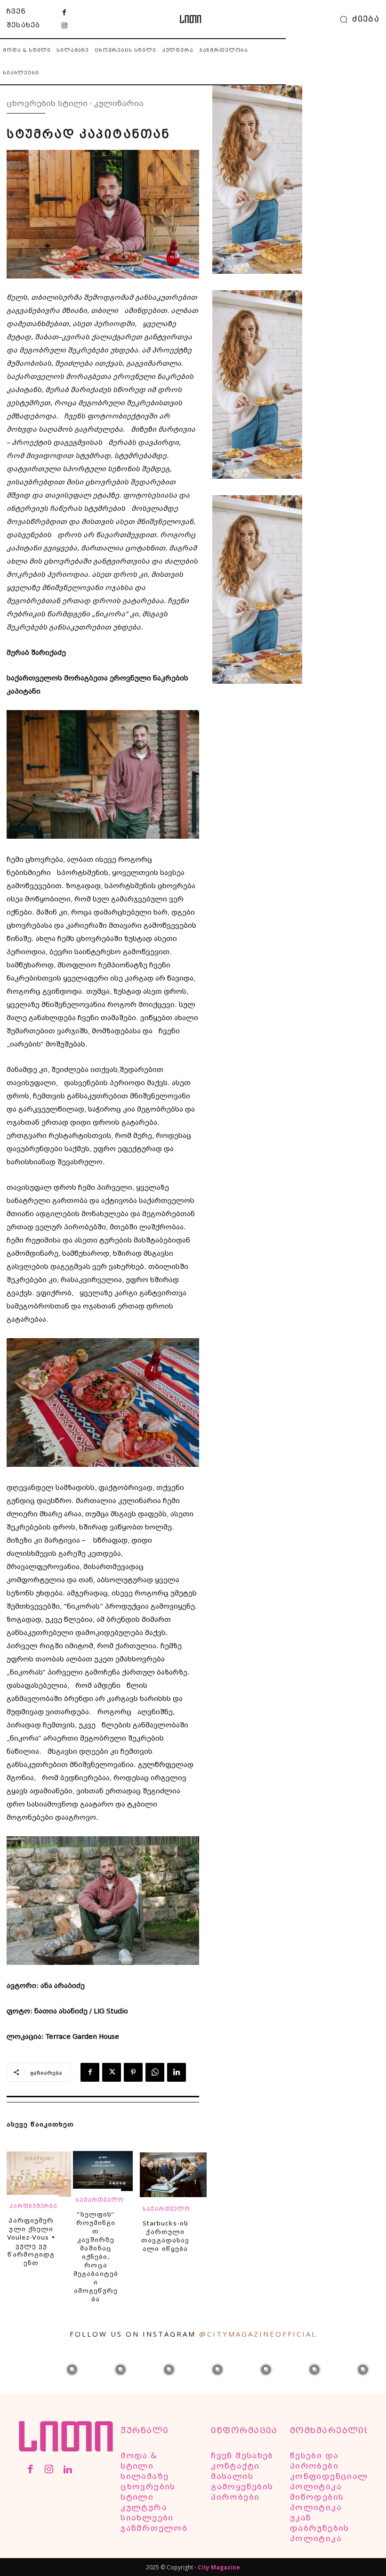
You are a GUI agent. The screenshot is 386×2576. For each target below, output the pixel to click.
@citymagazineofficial (258, 2334)
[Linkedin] (177, 2072)
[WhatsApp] (155, 2072)
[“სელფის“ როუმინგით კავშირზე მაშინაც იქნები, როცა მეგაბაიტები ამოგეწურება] (103, 2175)
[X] (112, 2072)
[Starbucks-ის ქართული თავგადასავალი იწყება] (173, 2180)
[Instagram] (64, 26)
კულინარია (119, 103)
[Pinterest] (133, 2072)
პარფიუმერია (33, 2206)
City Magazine (219, 2567)
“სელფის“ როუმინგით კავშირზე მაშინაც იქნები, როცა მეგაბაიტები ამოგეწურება (96, 2257)
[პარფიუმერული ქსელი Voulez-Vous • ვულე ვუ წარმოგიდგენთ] (39, 2179)
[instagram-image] (23, 2369)
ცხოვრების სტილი (47, 103)
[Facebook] (64, 13)
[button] (357, 19)
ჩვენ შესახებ (23, 18)
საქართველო (100, 2200)
